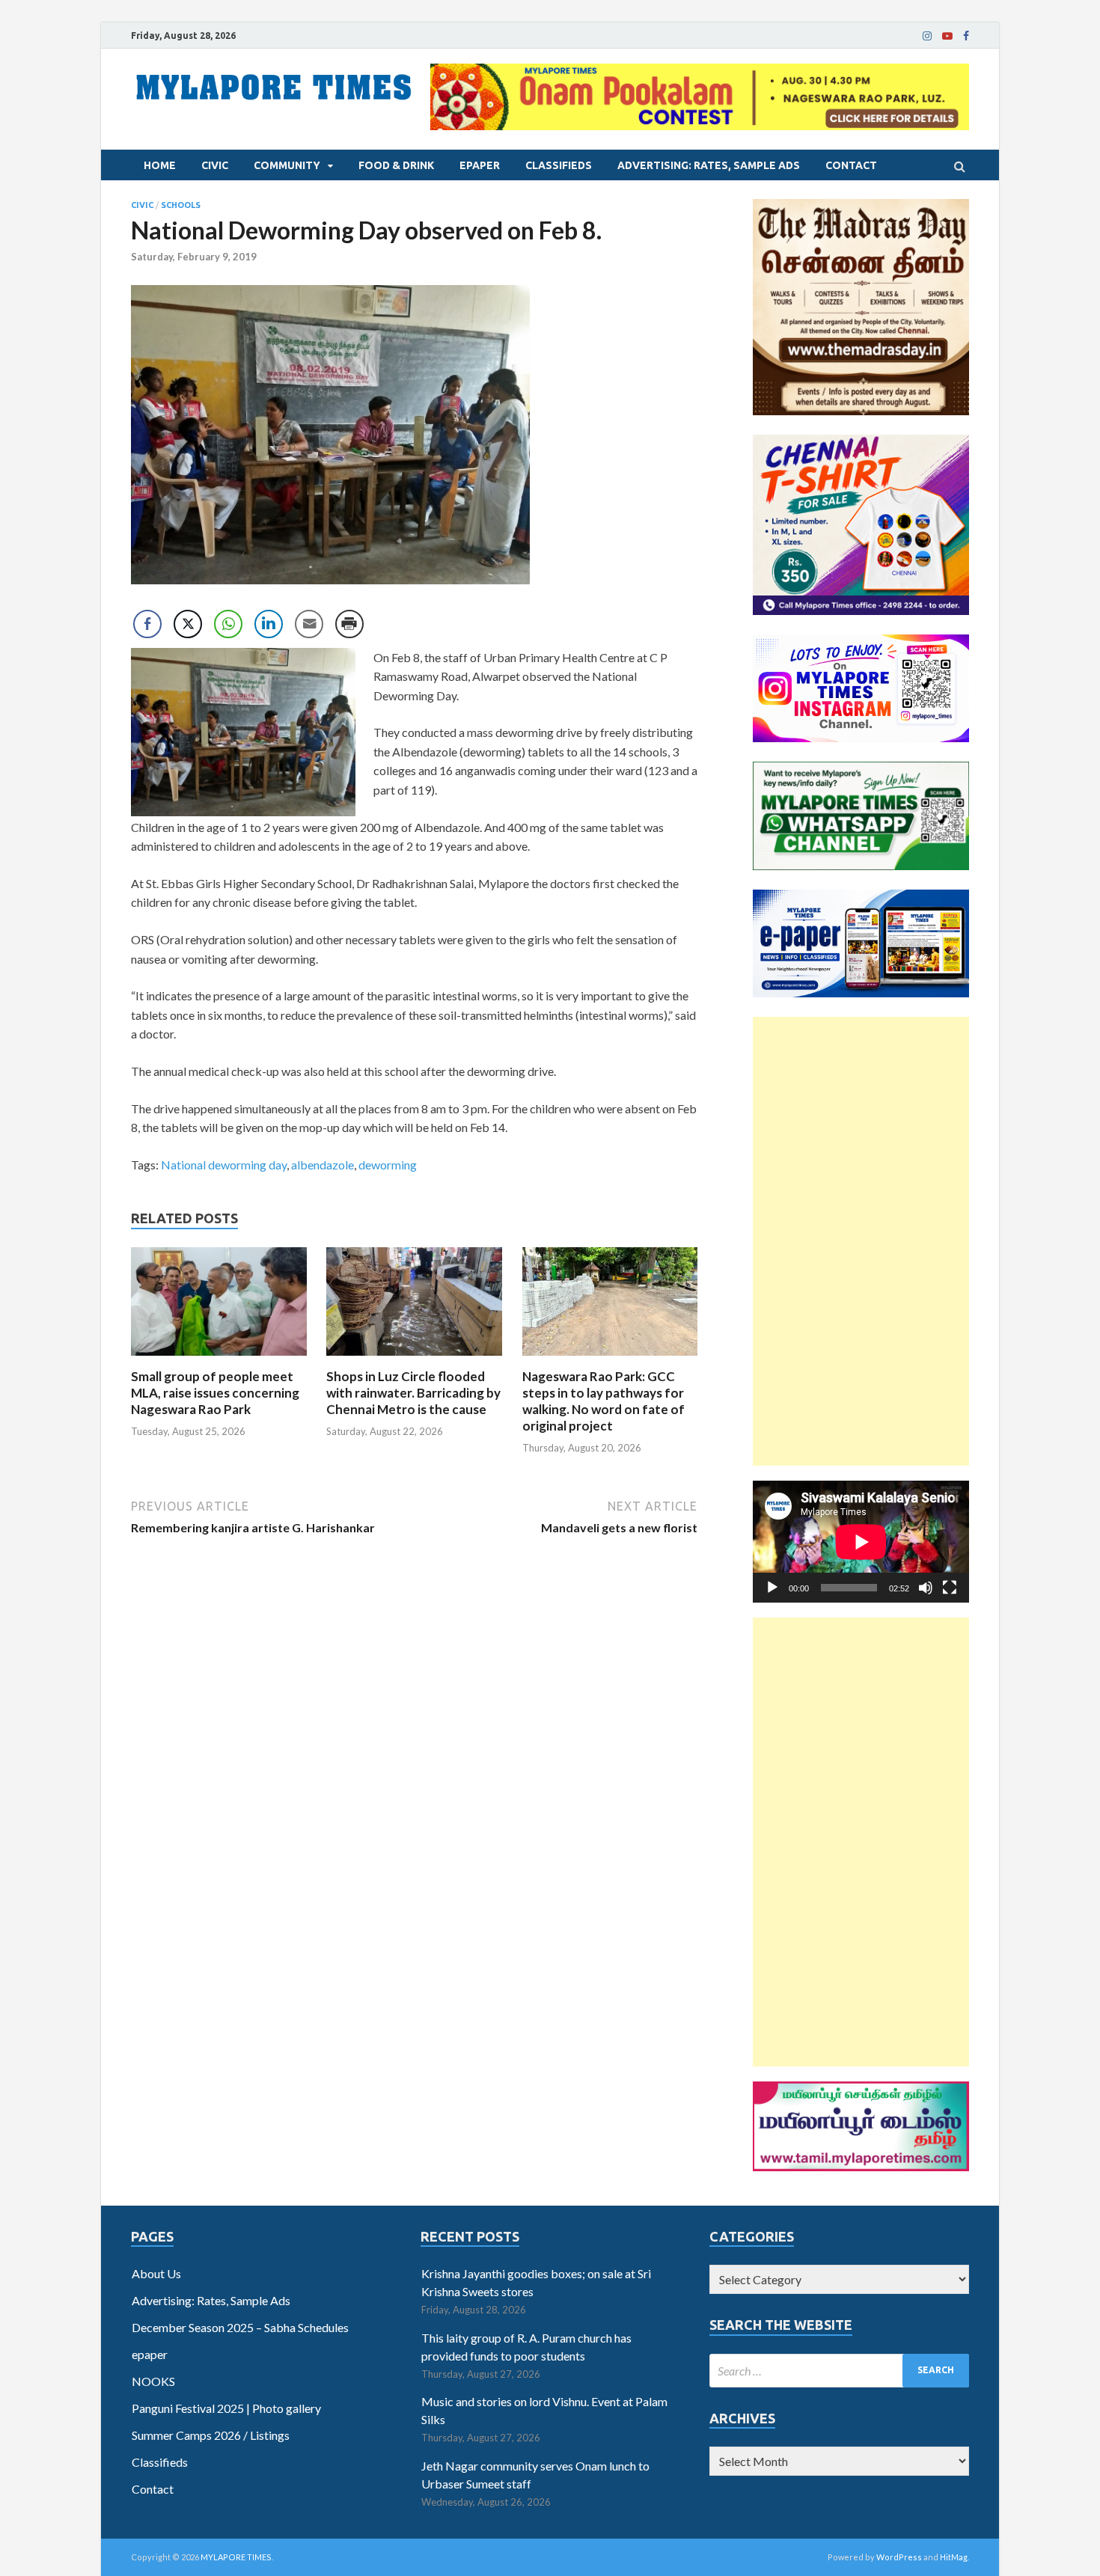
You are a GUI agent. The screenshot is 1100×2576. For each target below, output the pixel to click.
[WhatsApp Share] (228, 624)
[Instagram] (927, 36)
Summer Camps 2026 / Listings (211, 2435)
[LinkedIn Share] (269, 624)
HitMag (954, 2557)
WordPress (899, 2557)
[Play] (772, 1588)
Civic (215, 165)
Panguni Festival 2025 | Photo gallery (226, 2408)
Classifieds (559, 165)
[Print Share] (349, 624)
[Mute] (926, 1588)
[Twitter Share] (188, 624)
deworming (388, 1165)
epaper (480, 165)
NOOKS (153, 2381)
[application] (861, 1542)
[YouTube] (947, 36)
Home (160, 165)
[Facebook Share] (147, 624)
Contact (851, 165)
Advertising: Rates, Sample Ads (709, 165)
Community (287, 165)
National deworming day (224, 1165)
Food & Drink (396, 165)
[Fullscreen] (950, 1588)
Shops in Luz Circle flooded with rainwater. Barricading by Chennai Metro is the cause (413, 1393)
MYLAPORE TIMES (236, 2557)
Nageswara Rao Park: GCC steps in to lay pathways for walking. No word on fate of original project (604, 1401)
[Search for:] (839, 2371)
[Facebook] (966, 36)
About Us (156, 2273)
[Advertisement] (861, 1241)
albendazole (323, 1165)
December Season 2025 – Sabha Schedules (240, 2327)
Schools (181, 205)
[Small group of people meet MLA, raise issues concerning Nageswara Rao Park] (219, 1359)
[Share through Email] (309, 624)
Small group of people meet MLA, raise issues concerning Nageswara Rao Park (215, 1393)
